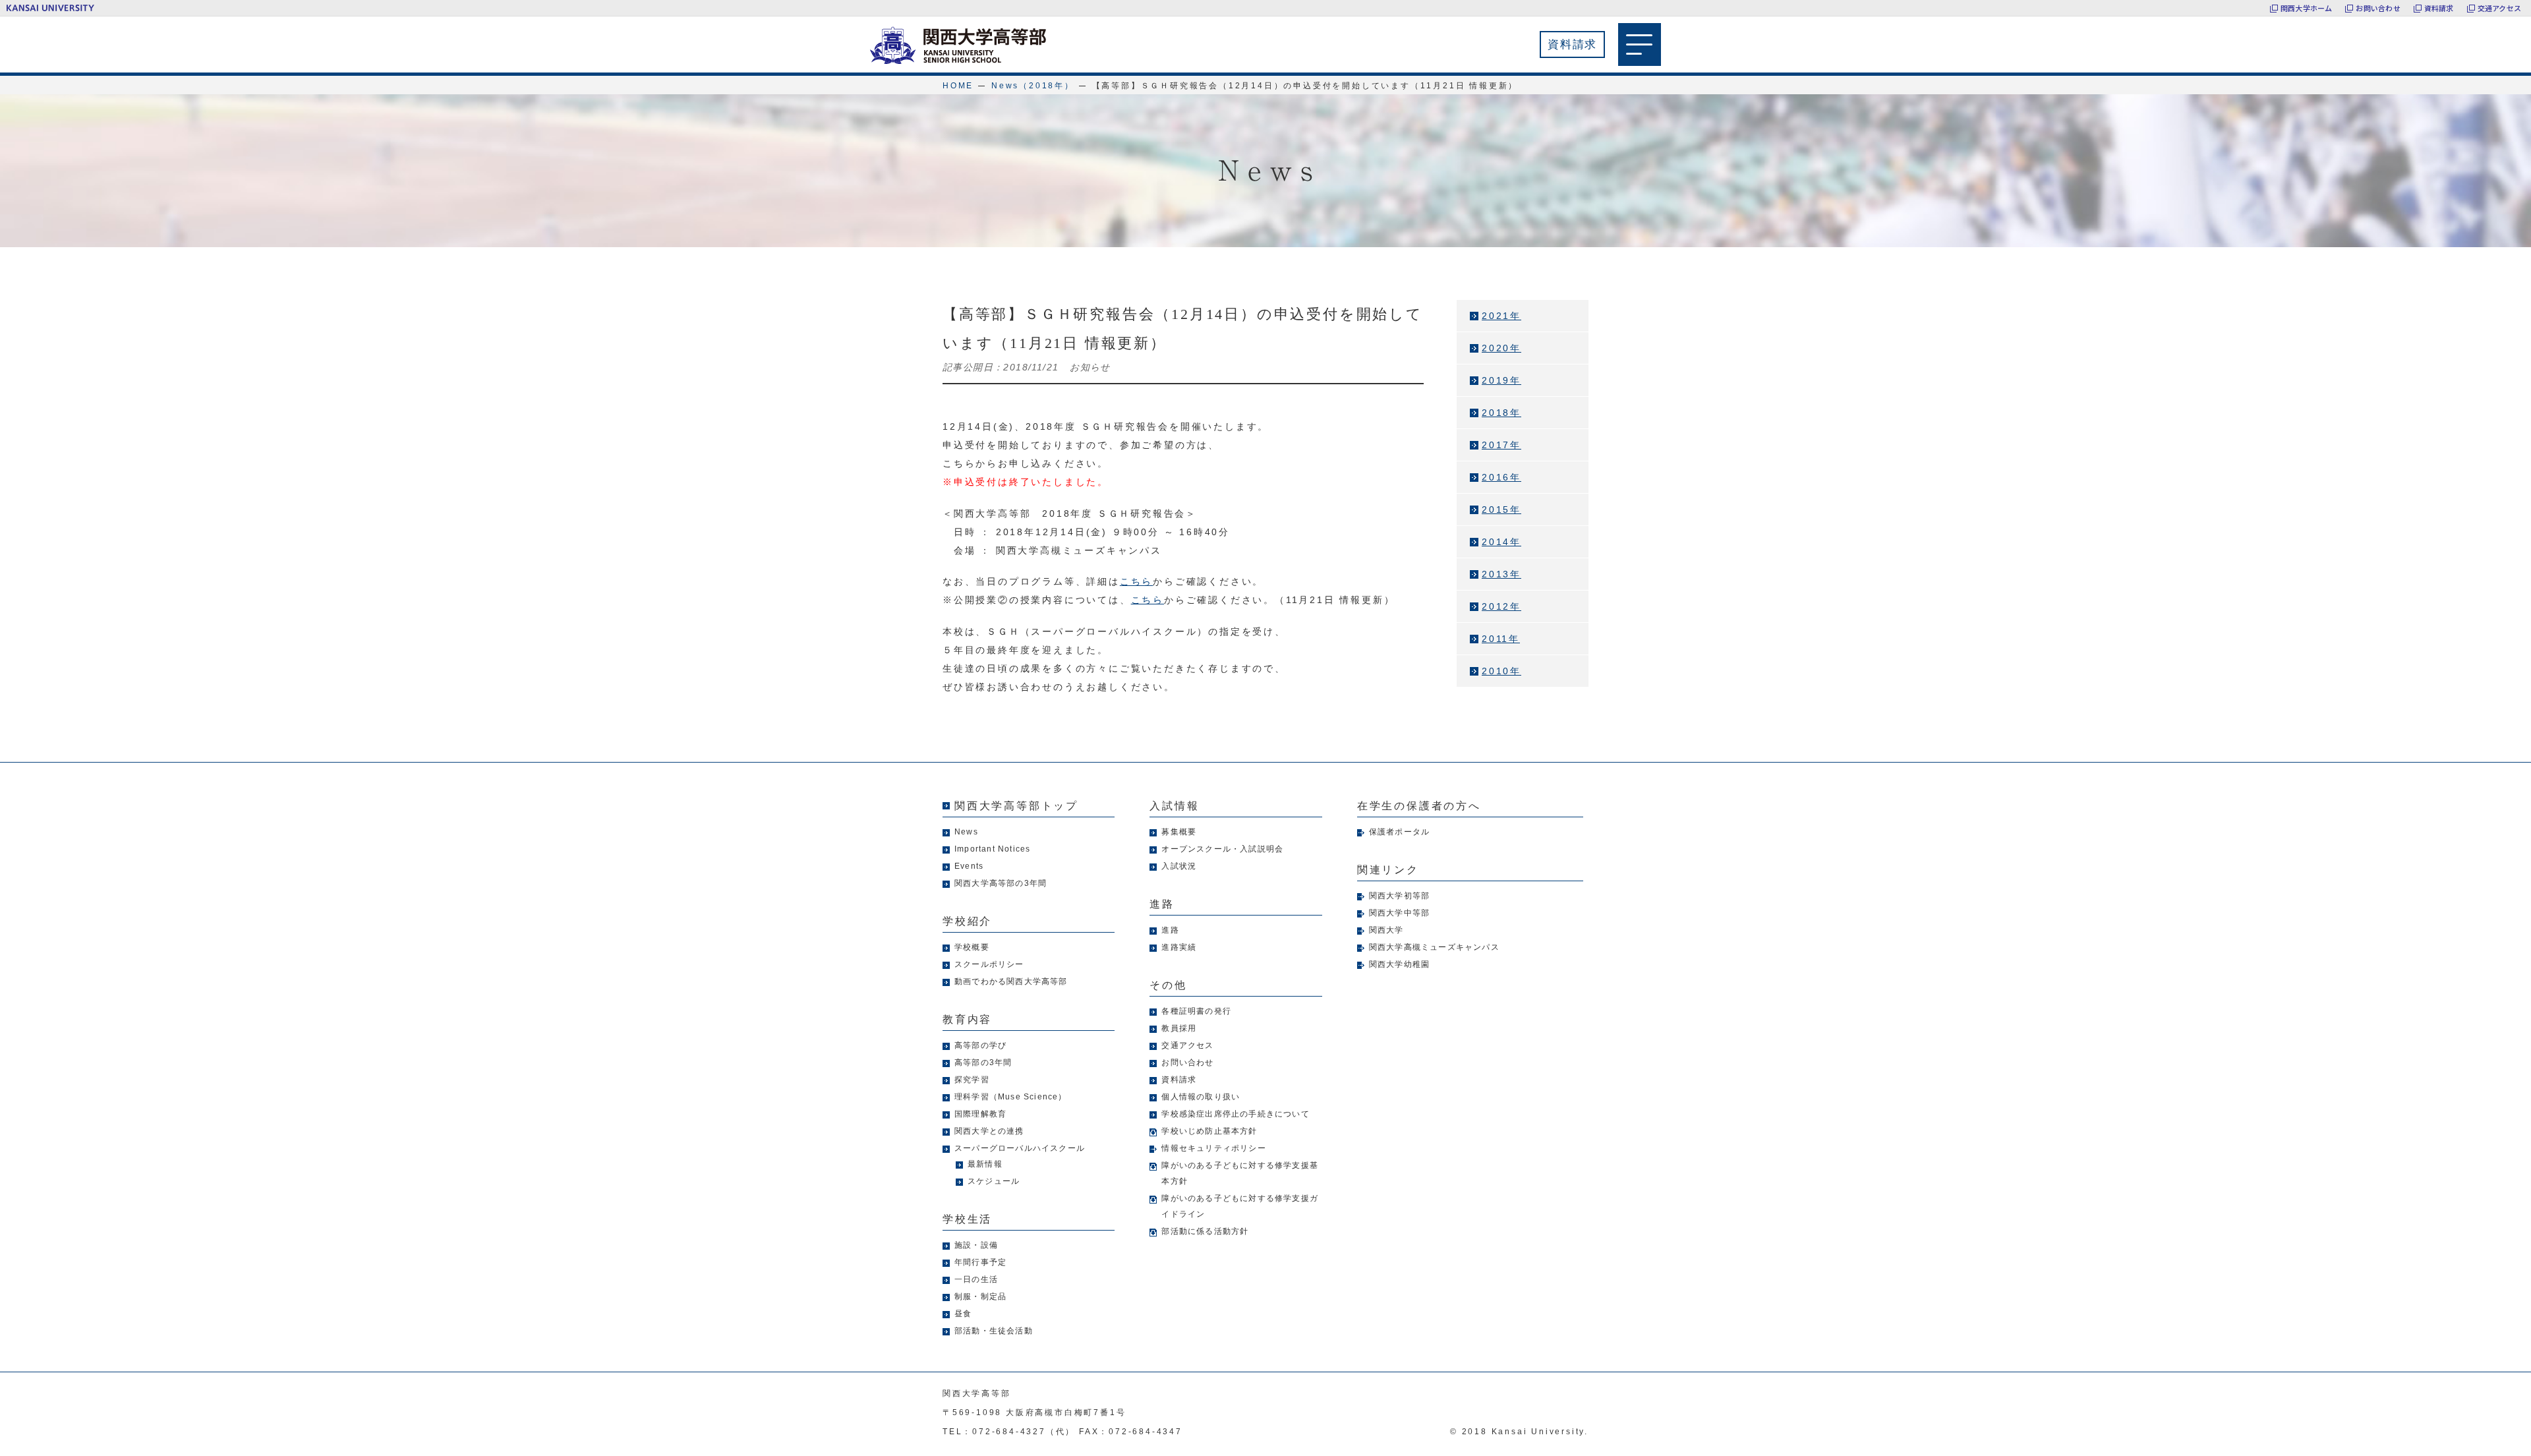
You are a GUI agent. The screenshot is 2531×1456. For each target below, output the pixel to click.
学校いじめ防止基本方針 (1209, 1131)
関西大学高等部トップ (1016, 806)
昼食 (963, 1314)
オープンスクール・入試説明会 (1222, 849)
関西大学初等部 (1399, 896)
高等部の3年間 (983, 1063)
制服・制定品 (980, 1296)
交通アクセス (2499, 8)
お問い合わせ (2378, 8)
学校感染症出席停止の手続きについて (1235, 1114)
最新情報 (985, 1164)
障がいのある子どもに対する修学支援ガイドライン (1240, 1206)
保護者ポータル (1399, 832)
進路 (1170, 930)
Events (969, 866)
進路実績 (1179, 947)
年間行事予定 (980, 1262)
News (966, 832)
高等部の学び (980, 1045)
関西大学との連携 (989, 1131)
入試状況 (1179, 866)
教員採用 (1179, 1028)
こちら (1136, 581)
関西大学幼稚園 (1399, 964)
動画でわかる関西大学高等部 (1011, 981)
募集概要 (1179, 832)
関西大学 (1386, 930)
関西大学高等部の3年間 (1001, 883)
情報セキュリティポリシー (1213, 1148)
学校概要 (972, 947)
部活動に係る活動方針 (1205, 1231)
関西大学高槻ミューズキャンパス (1434, 947)
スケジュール (994, 1181)
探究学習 (972, 1080)
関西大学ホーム (2307, 8)
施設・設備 (976, 1245)
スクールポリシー (989, 964)
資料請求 (2439, 8)
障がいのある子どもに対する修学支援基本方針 (1240, 1173)
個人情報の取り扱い (1201, 1097)
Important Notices (992, 849)
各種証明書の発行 (1196, 1011)
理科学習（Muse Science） (1011, 1097)
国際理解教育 (980, 1114)
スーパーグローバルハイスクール (1020, 1148)
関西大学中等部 (1399, 913)
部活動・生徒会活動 (994, 1331)
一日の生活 (976, 1279)
